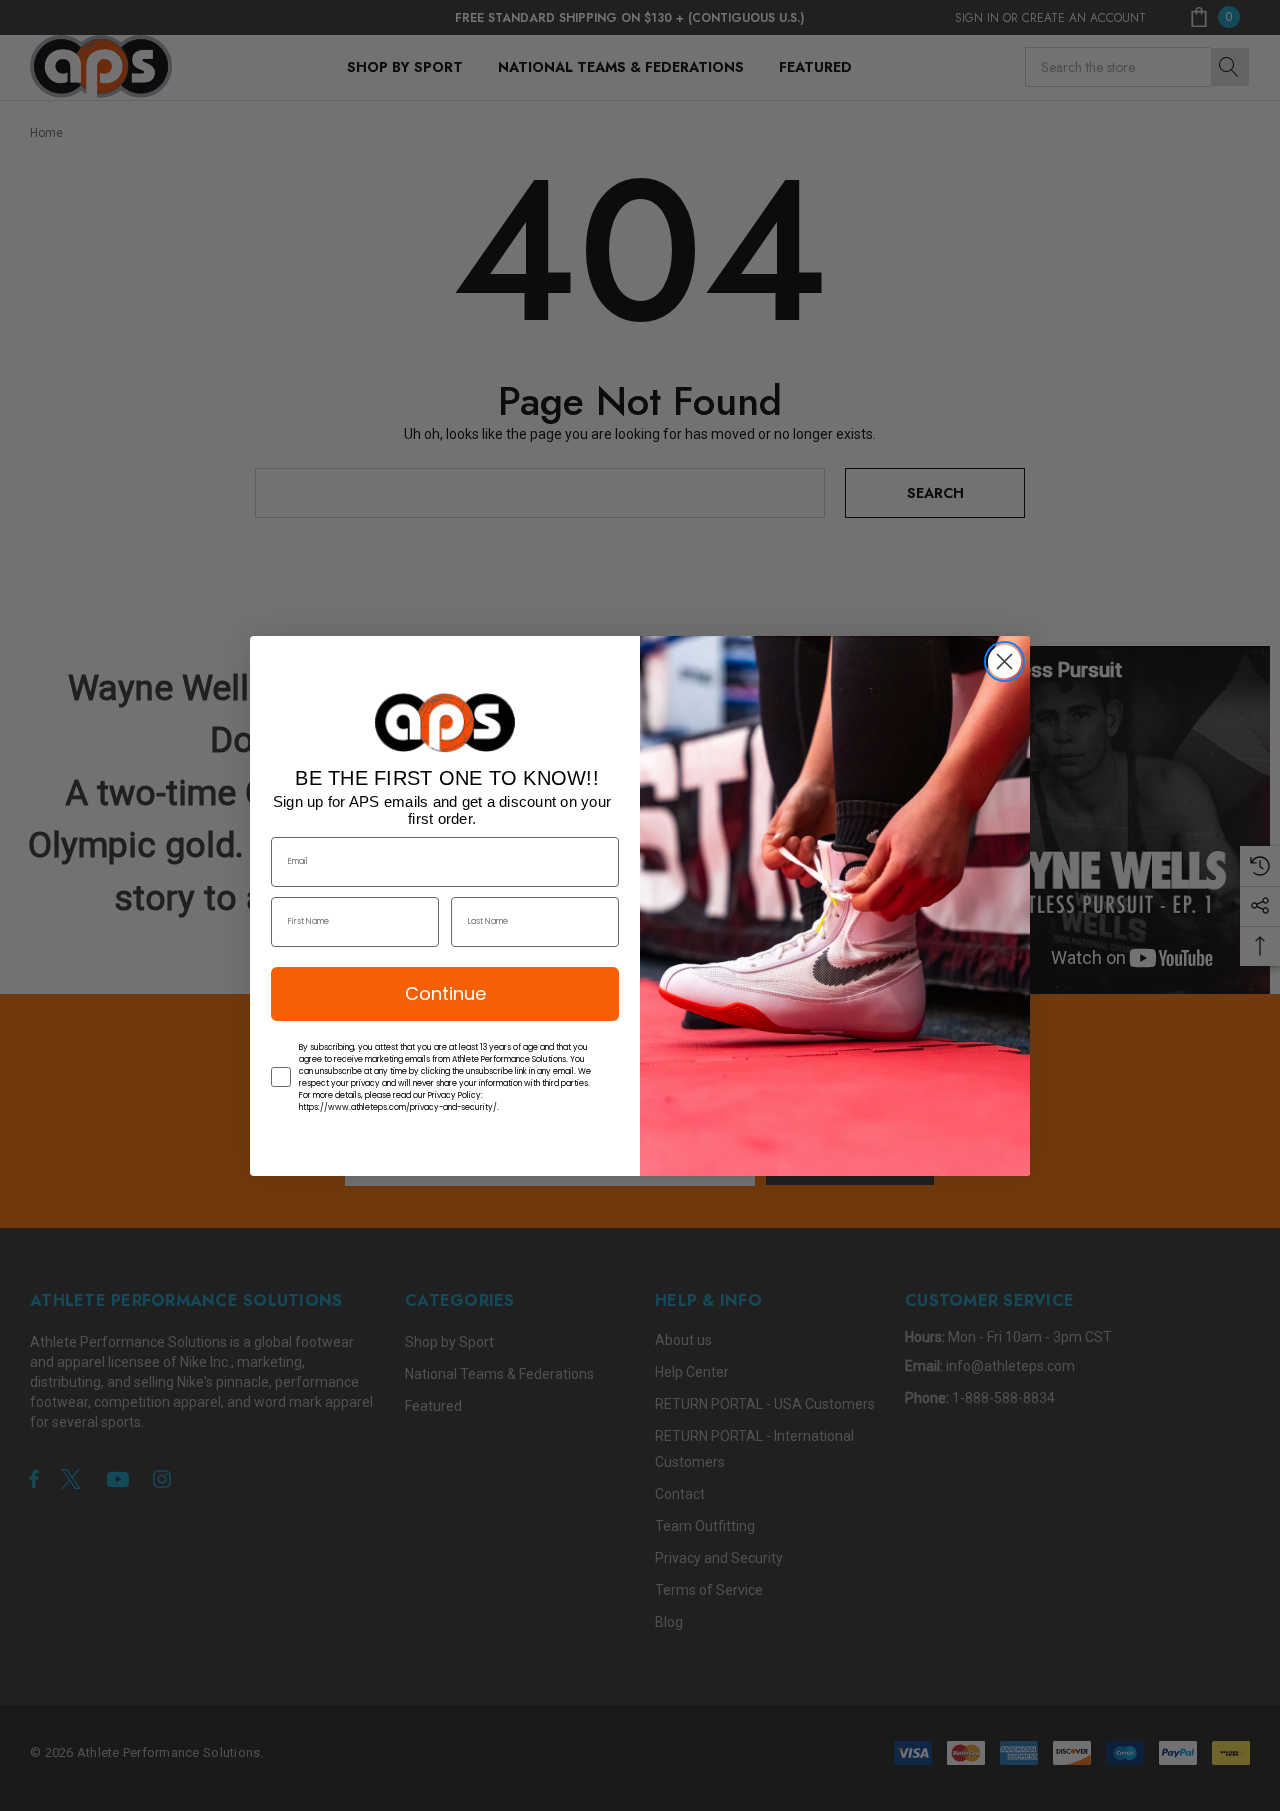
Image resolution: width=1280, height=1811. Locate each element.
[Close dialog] (1004, 661)
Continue (445, 993)
